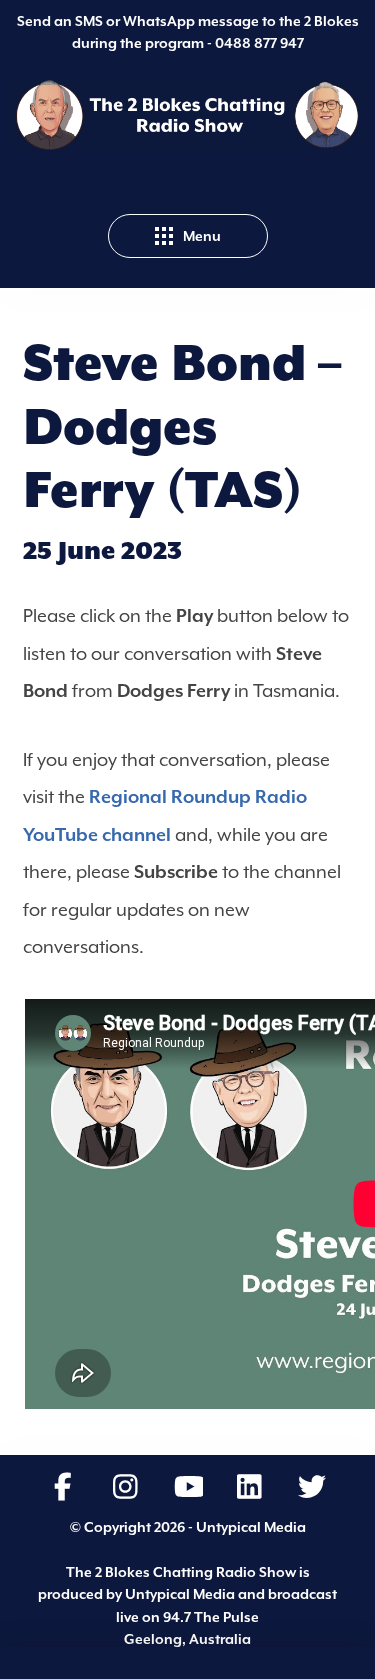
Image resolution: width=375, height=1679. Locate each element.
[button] (188, 236)
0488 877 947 (259, 43)
